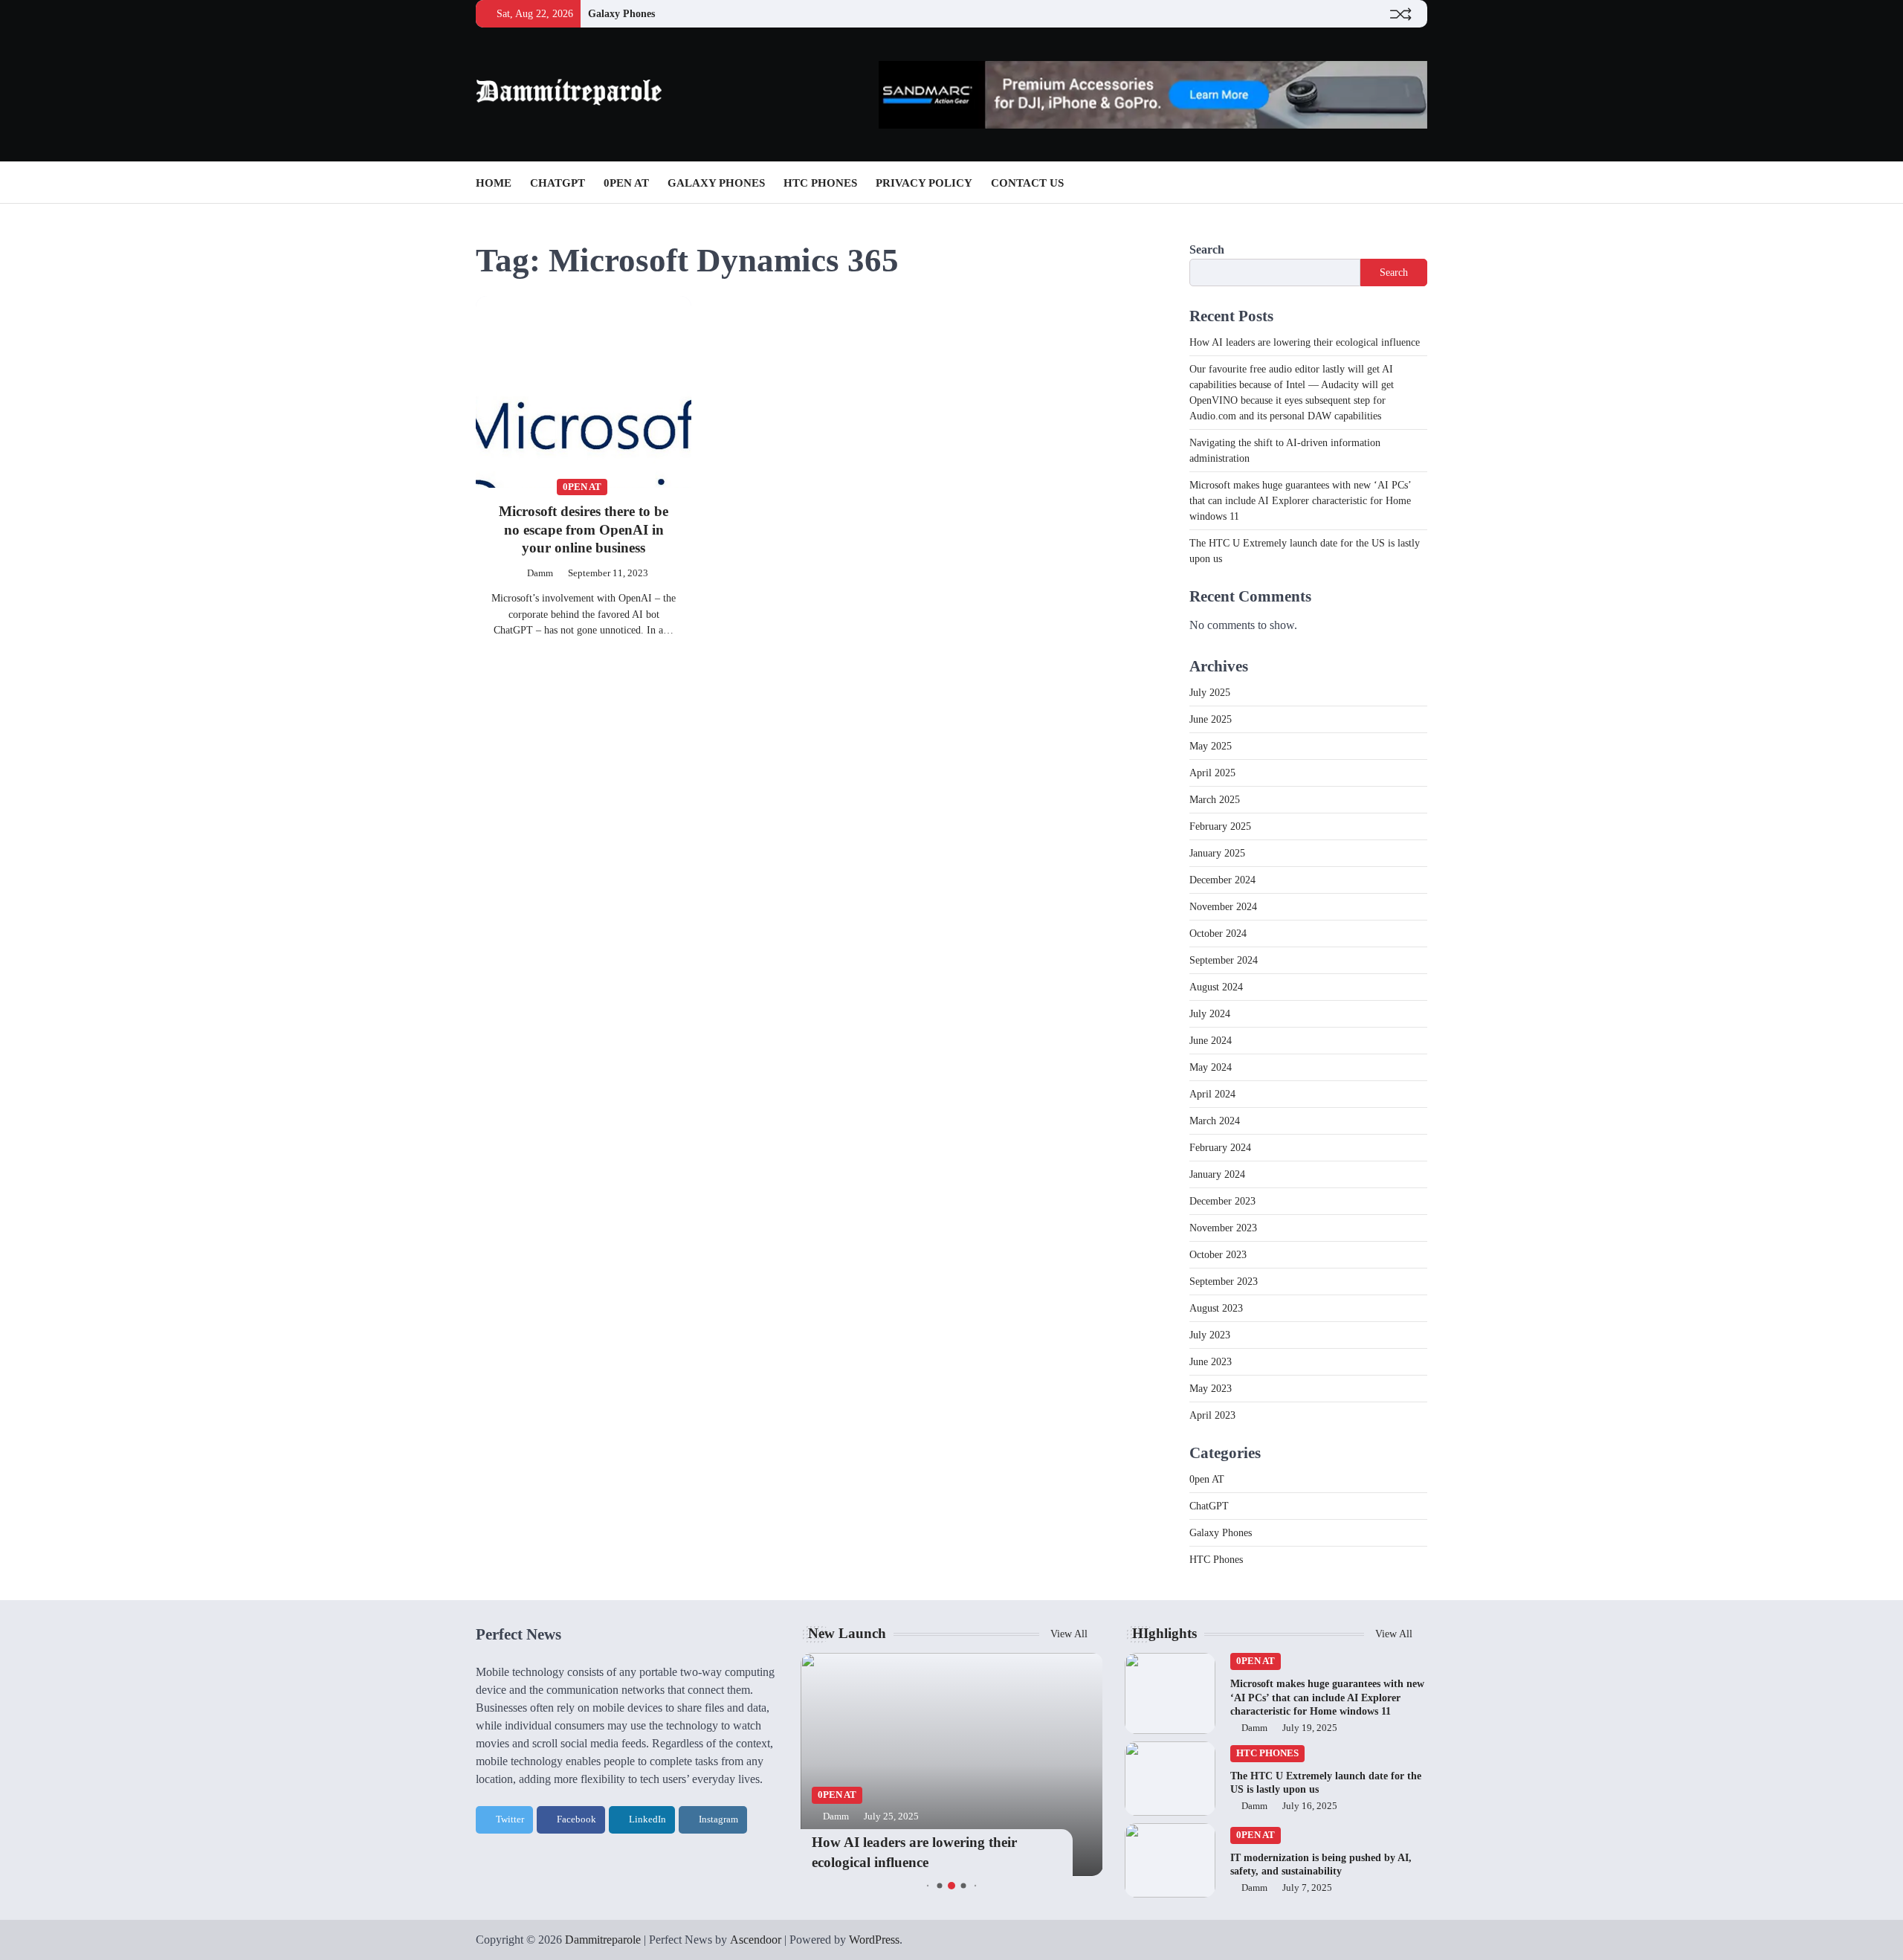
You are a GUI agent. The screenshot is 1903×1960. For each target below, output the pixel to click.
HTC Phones (820, 183)
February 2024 (1220, 1148)
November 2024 (1223, 907)
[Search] (1416, 183)
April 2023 (1212, 1415)
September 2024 (1224, 960)
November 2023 (1223, 1228)
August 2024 (1216, 987)
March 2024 (1215, 1121)
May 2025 (1211, 746)
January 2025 (1217, 853)
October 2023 (1218, 1255)
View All (1070, 1634)
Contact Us (1027, 183)
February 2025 (1220, 826)
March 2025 (1215, 800)
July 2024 (1210, 1014)
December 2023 (1222, 1201)
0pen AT (626, 183)
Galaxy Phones (621, 13)
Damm (540, 573)
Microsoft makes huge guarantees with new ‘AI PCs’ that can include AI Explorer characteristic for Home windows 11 (1300, 501)
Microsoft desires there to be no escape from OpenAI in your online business (584, 530)
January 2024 (1217, 1174)
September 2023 (1224, 1282)
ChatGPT (558, 183)
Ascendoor (756, 1940)
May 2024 (1211, 1067)
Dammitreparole (603, 1940)
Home (494, 183)
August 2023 (1216, 1308)
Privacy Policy (924, 183)
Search (1207, 249)
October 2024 (1218, 934)
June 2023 (1211, 1362)
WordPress (874, 1940)
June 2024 (1211, 1041)
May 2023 (1211, 1389)
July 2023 (1210, 1335)
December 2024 (1222, 880)
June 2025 (1211, 719)
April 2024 (1212, 1094)
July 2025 (1210, 693)
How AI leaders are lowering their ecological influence (1305, 342)
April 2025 (1212, 773)
